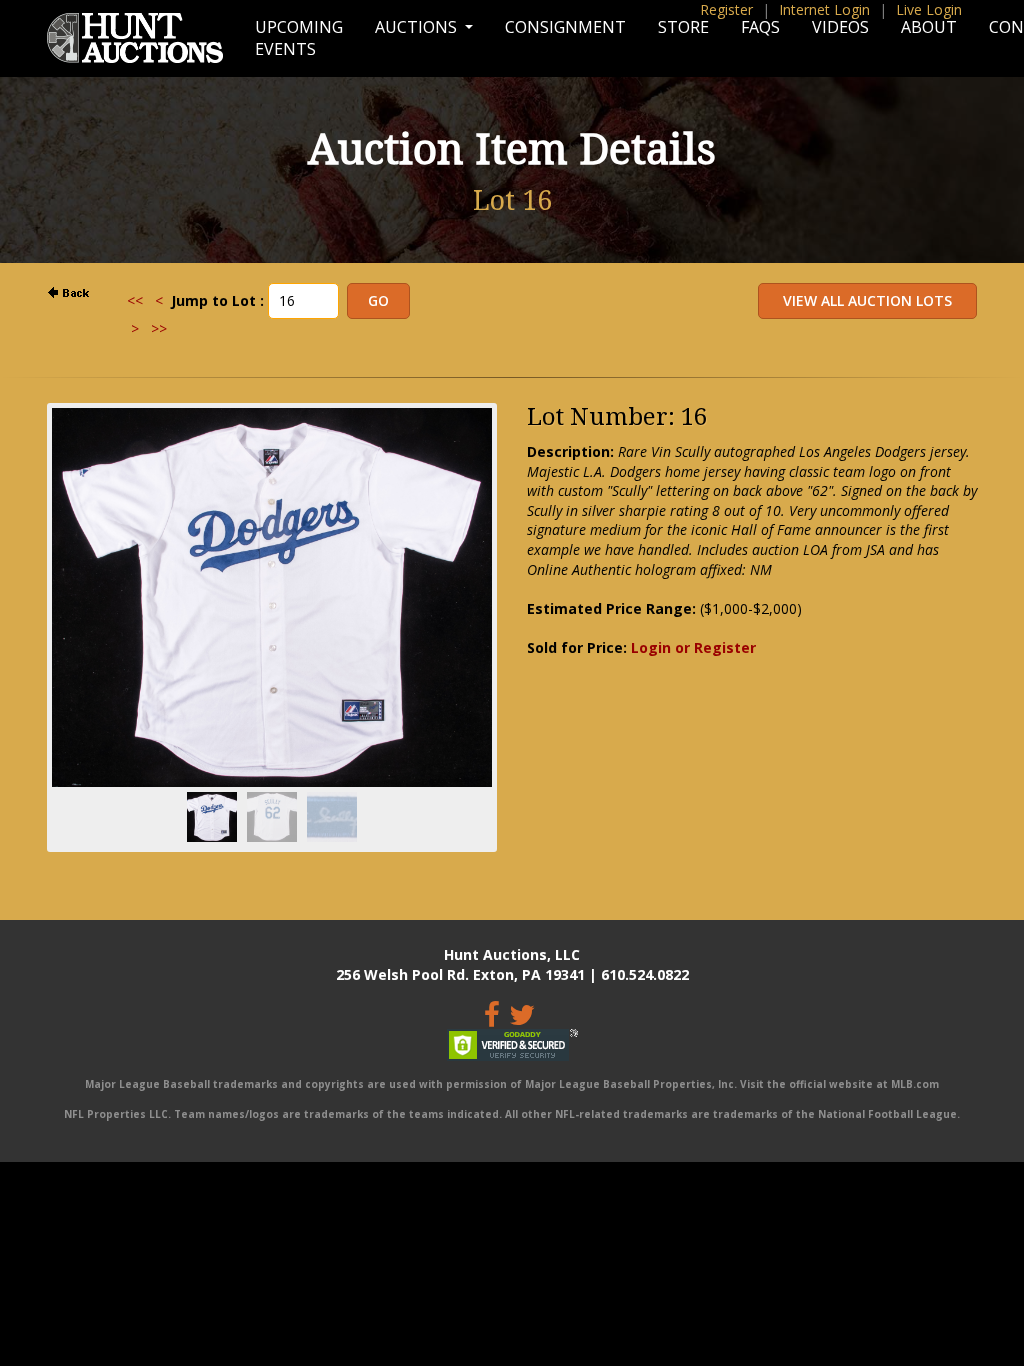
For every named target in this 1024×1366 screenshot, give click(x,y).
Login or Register (693, 647)
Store (683, 27)
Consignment (565, 27)
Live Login (929, 9)
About (929, 27)
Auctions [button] (418, 27)
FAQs (760, 27)
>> (159, 328)
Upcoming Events (299, 38)
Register (726, 9)
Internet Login (824, 9)
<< (135, 300)
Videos (840, 27)
